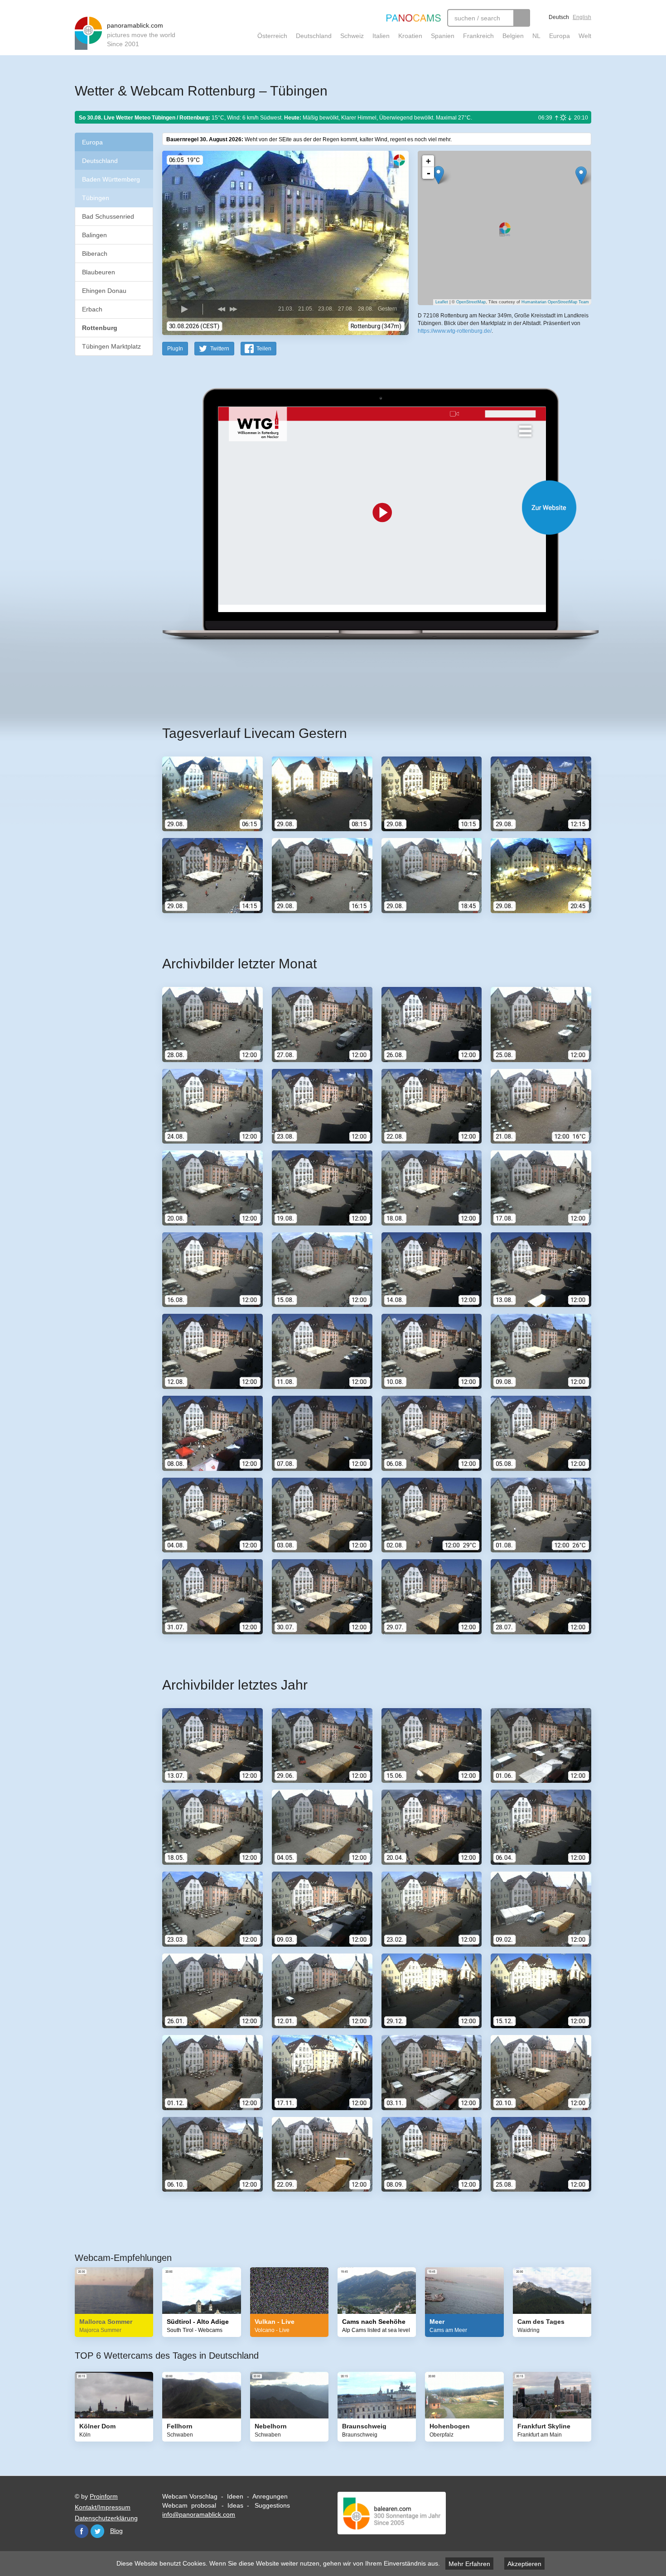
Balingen (94, 235)
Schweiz (352, 36)
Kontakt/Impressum (103, 2507)
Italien (381, 36)
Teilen (264, 349)
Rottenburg (100, 328)
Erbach (92, 309)
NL (536, 36)
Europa (560, 36)
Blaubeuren (99, 272)
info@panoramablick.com (199, 2514)
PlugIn (175, 349)
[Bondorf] (438, 175)
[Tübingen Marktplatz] (581, 175)
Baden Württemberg (111, 179)
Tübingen (96, 198)
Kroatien (410, 36)
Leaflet (442, 302)
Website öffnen (366, 507)
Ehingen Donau (104, 291)
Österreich (272, 36)
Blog (116, 2531)
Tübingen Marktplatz (111, 346)
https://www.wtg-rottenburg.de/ (455, 331)
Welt (585, 36)
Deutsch (559, 17)
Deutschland (314, 36)
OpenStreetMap (471, 302)
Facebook (82, 2531)
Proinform (104, 2496)
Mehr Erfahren (469, 2564)
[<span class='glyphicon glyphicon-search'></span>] (522, 18)
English (582, 17)
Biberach (95, 254)
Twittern (220, 349)
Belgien (513, 36)
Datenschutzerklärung (106, 2518)
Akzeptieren (524, 2564)
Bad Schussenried (108, 216)
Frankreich (478, 36)
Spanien (443, 36)
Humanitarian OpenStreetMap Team (555, 302)
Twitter (97, 2531)
